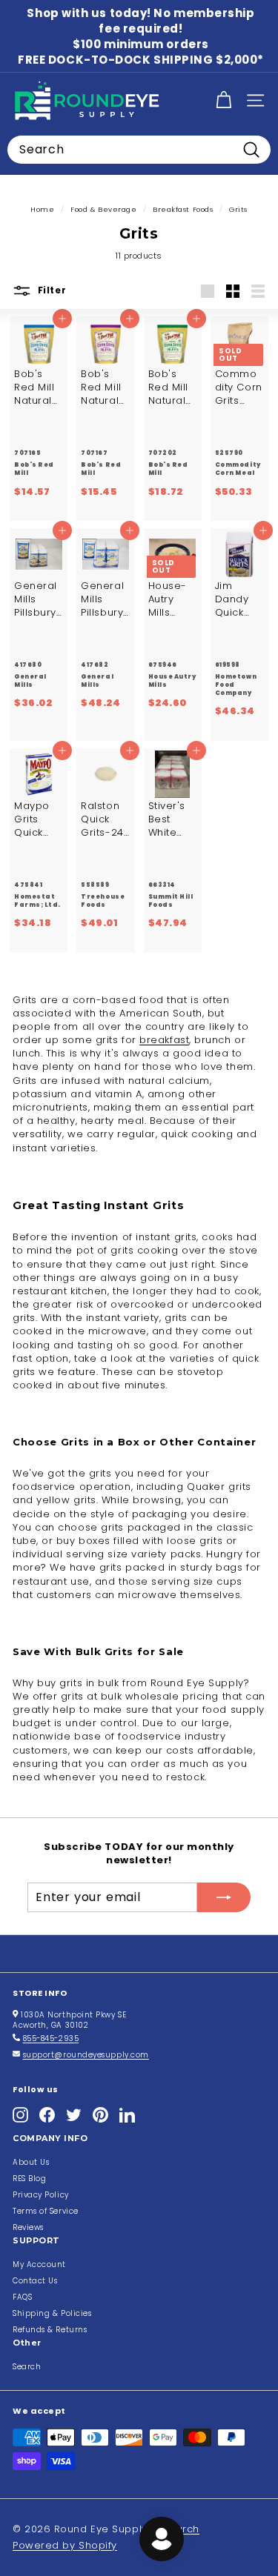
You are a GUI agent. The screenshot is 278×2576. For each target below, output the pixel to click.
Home (42, 209)
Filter (50, 291)
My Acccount (39, 2264)
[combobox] (139, 150)
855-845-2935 (51, 2038)
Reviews (28, 2227)
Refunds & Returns (50, 2330)
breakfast (164, 1040)
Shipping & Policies (52, 2313)
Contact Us (35, 2281)
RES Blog (29, 2179)
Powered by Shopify (65, 2545)
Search (27, 2367)
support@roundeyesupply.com (86, 2055)
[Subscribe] (224, 1897)
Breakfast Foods (183, 209)
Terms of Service (46, 2211)
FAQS (22, 2297)
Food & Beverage (103, 209)
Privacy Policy (41, 2195)
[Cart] (224, 100)
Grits (238, 209)
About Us (31, 2162)
